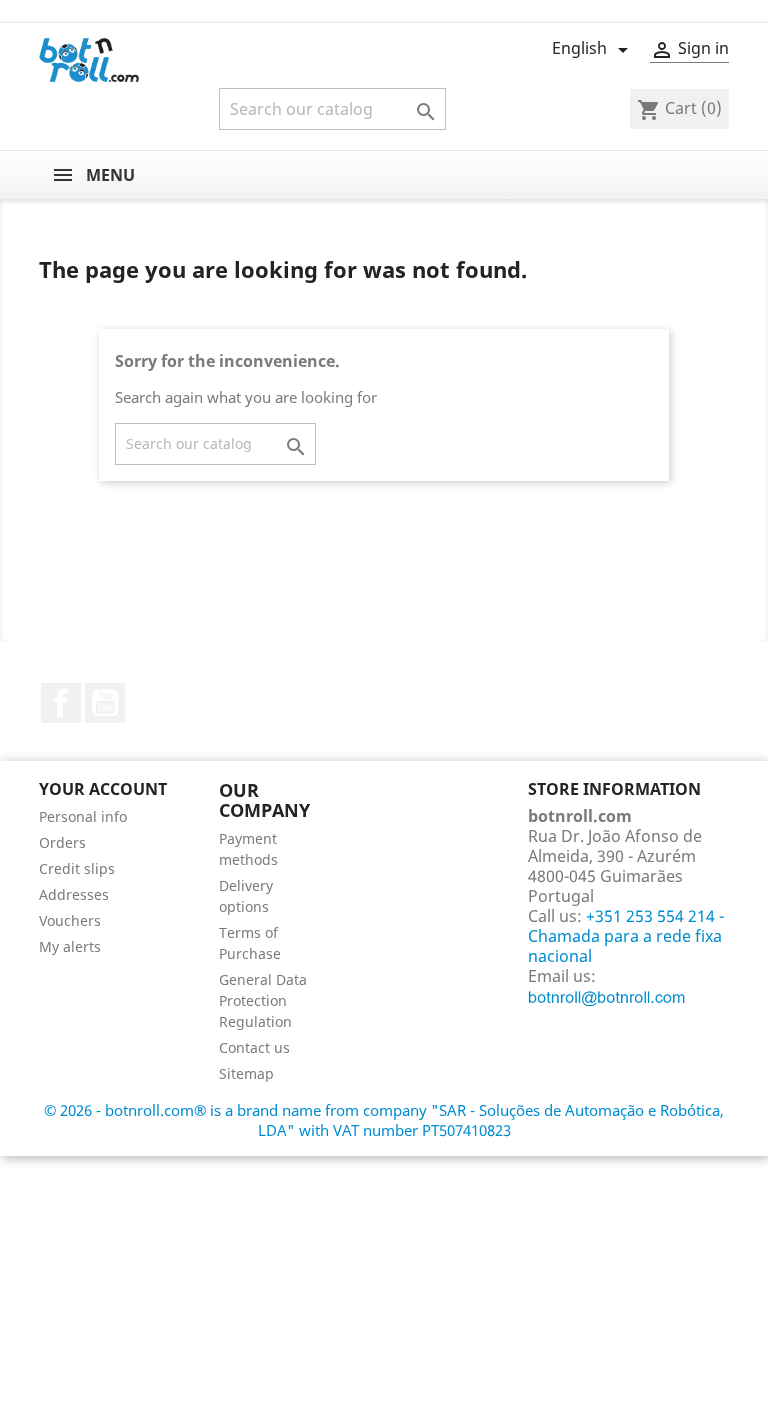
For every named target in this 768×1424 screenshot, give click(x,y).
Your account (103, 789)
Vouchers (70, 920)
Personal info (83, 816)
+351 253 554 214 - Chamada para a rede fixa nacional (626, 936)
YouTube (105, 703)
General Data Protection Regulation (263, 1000)
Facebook (61, 703)
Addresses (74, 894)
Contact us (254, 1047)
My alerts (70, 946)
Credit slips (77, 868)
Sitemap (246, 1073)
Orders (62, 842)
